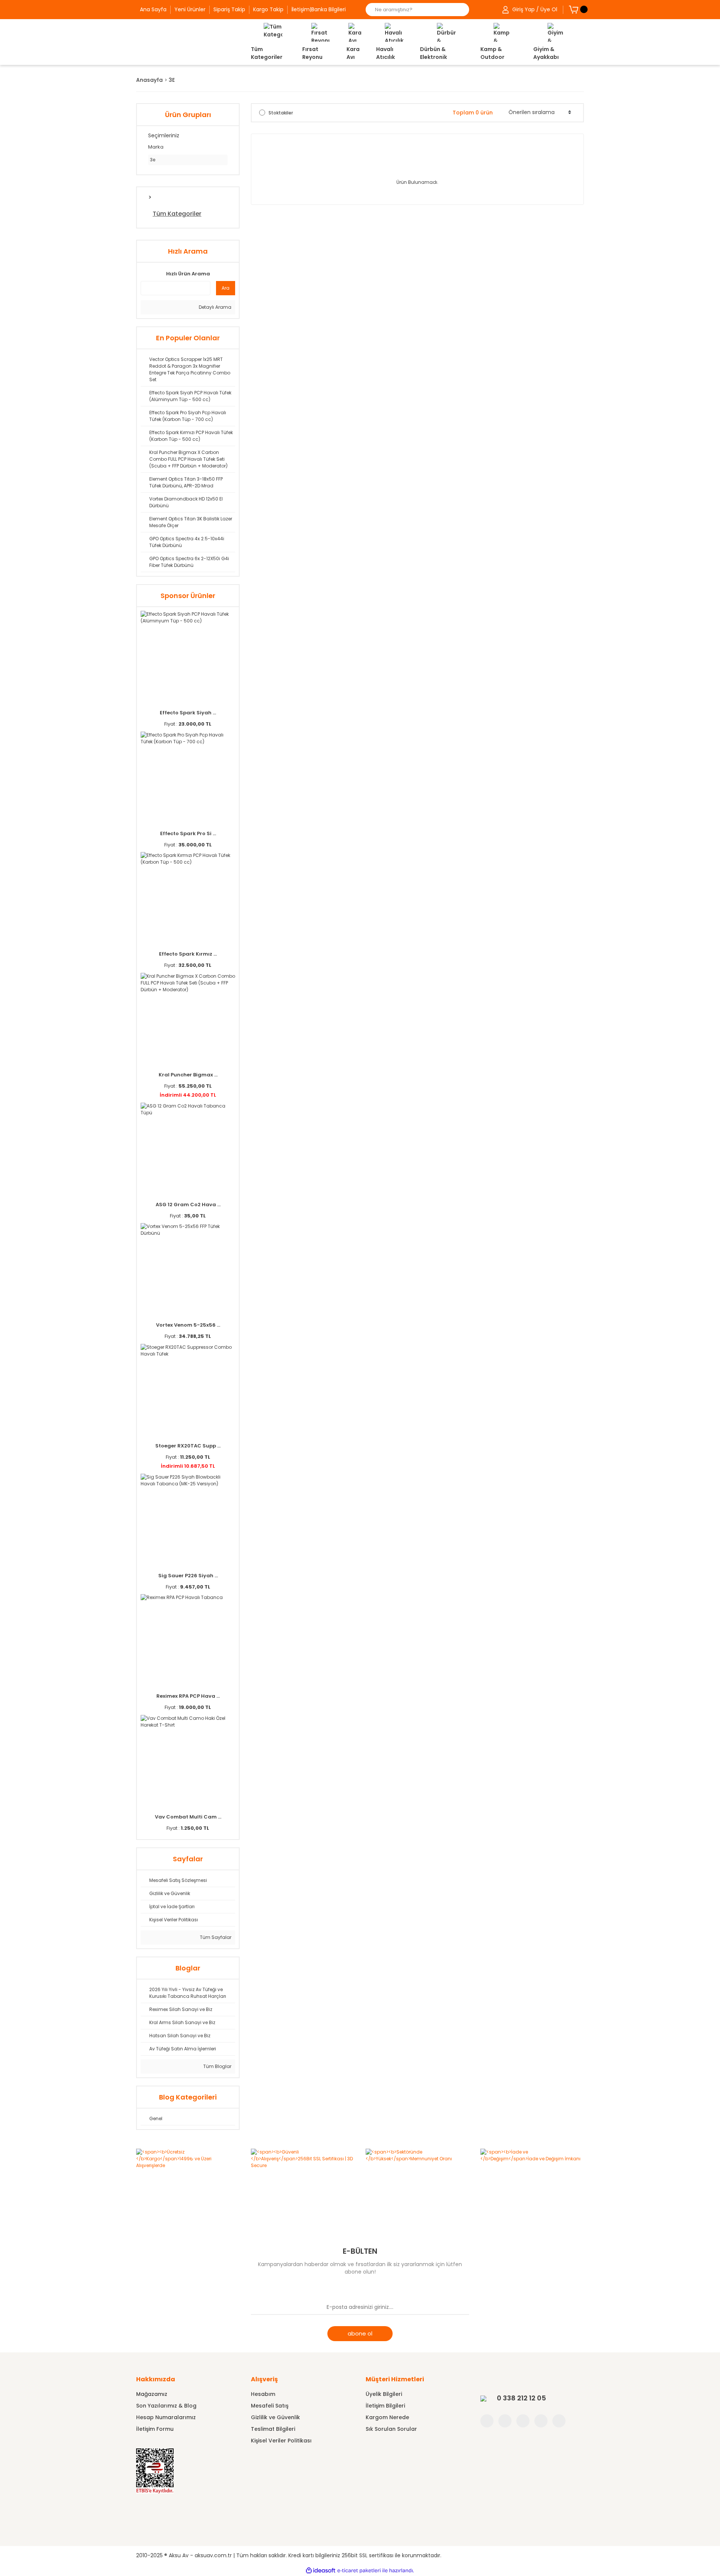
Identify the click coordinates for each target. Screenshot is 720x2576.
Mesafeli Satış (270, 2406)
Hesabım (263, 2394)
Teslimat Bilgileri (273, 2429)
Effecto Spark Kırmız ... (188, 954)
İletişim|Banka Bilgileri (319, 9)
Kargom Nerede (387, 2417)
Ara (226, 288)
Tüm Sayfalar (215, 1937)
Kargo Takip (268, 9)
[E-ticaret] (359, 2571)
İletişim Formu (155, 2429)
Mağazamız (152, 2394)
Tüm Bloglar (217, 2066)
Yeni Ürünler (190, 9)
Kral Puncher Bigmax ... (188, 1075)
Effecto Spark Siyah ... (188, 713)
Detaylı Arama (214, 307)
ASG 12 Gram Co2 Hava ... (188, 1205)
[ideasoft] (321, 2571)
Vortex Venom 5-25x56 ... (188, 1325)
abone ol (360, 2333)
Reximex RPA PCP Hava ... (188, 1696)
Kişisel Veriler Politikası (281, 2441)
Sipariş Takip (229, 9)
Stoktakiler (281, 113)
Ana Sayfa (153, 9)
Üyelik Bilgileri (384, 2394)
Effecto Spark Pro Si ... (188, 833)
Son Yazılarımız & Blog (166, 2406)
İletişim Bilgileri (385, 2406)
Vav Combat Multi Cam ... (188, 1817)
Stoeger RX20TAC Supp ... (188, 1446)
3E (172, 80)
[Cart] (574, 9)
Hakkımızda (156, 2379)
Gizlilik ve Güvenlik (275, 2417)
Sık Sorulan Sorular (391, 2429)
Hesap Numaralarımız (166, 2417)
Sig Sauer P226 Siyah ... (188, 1576)
